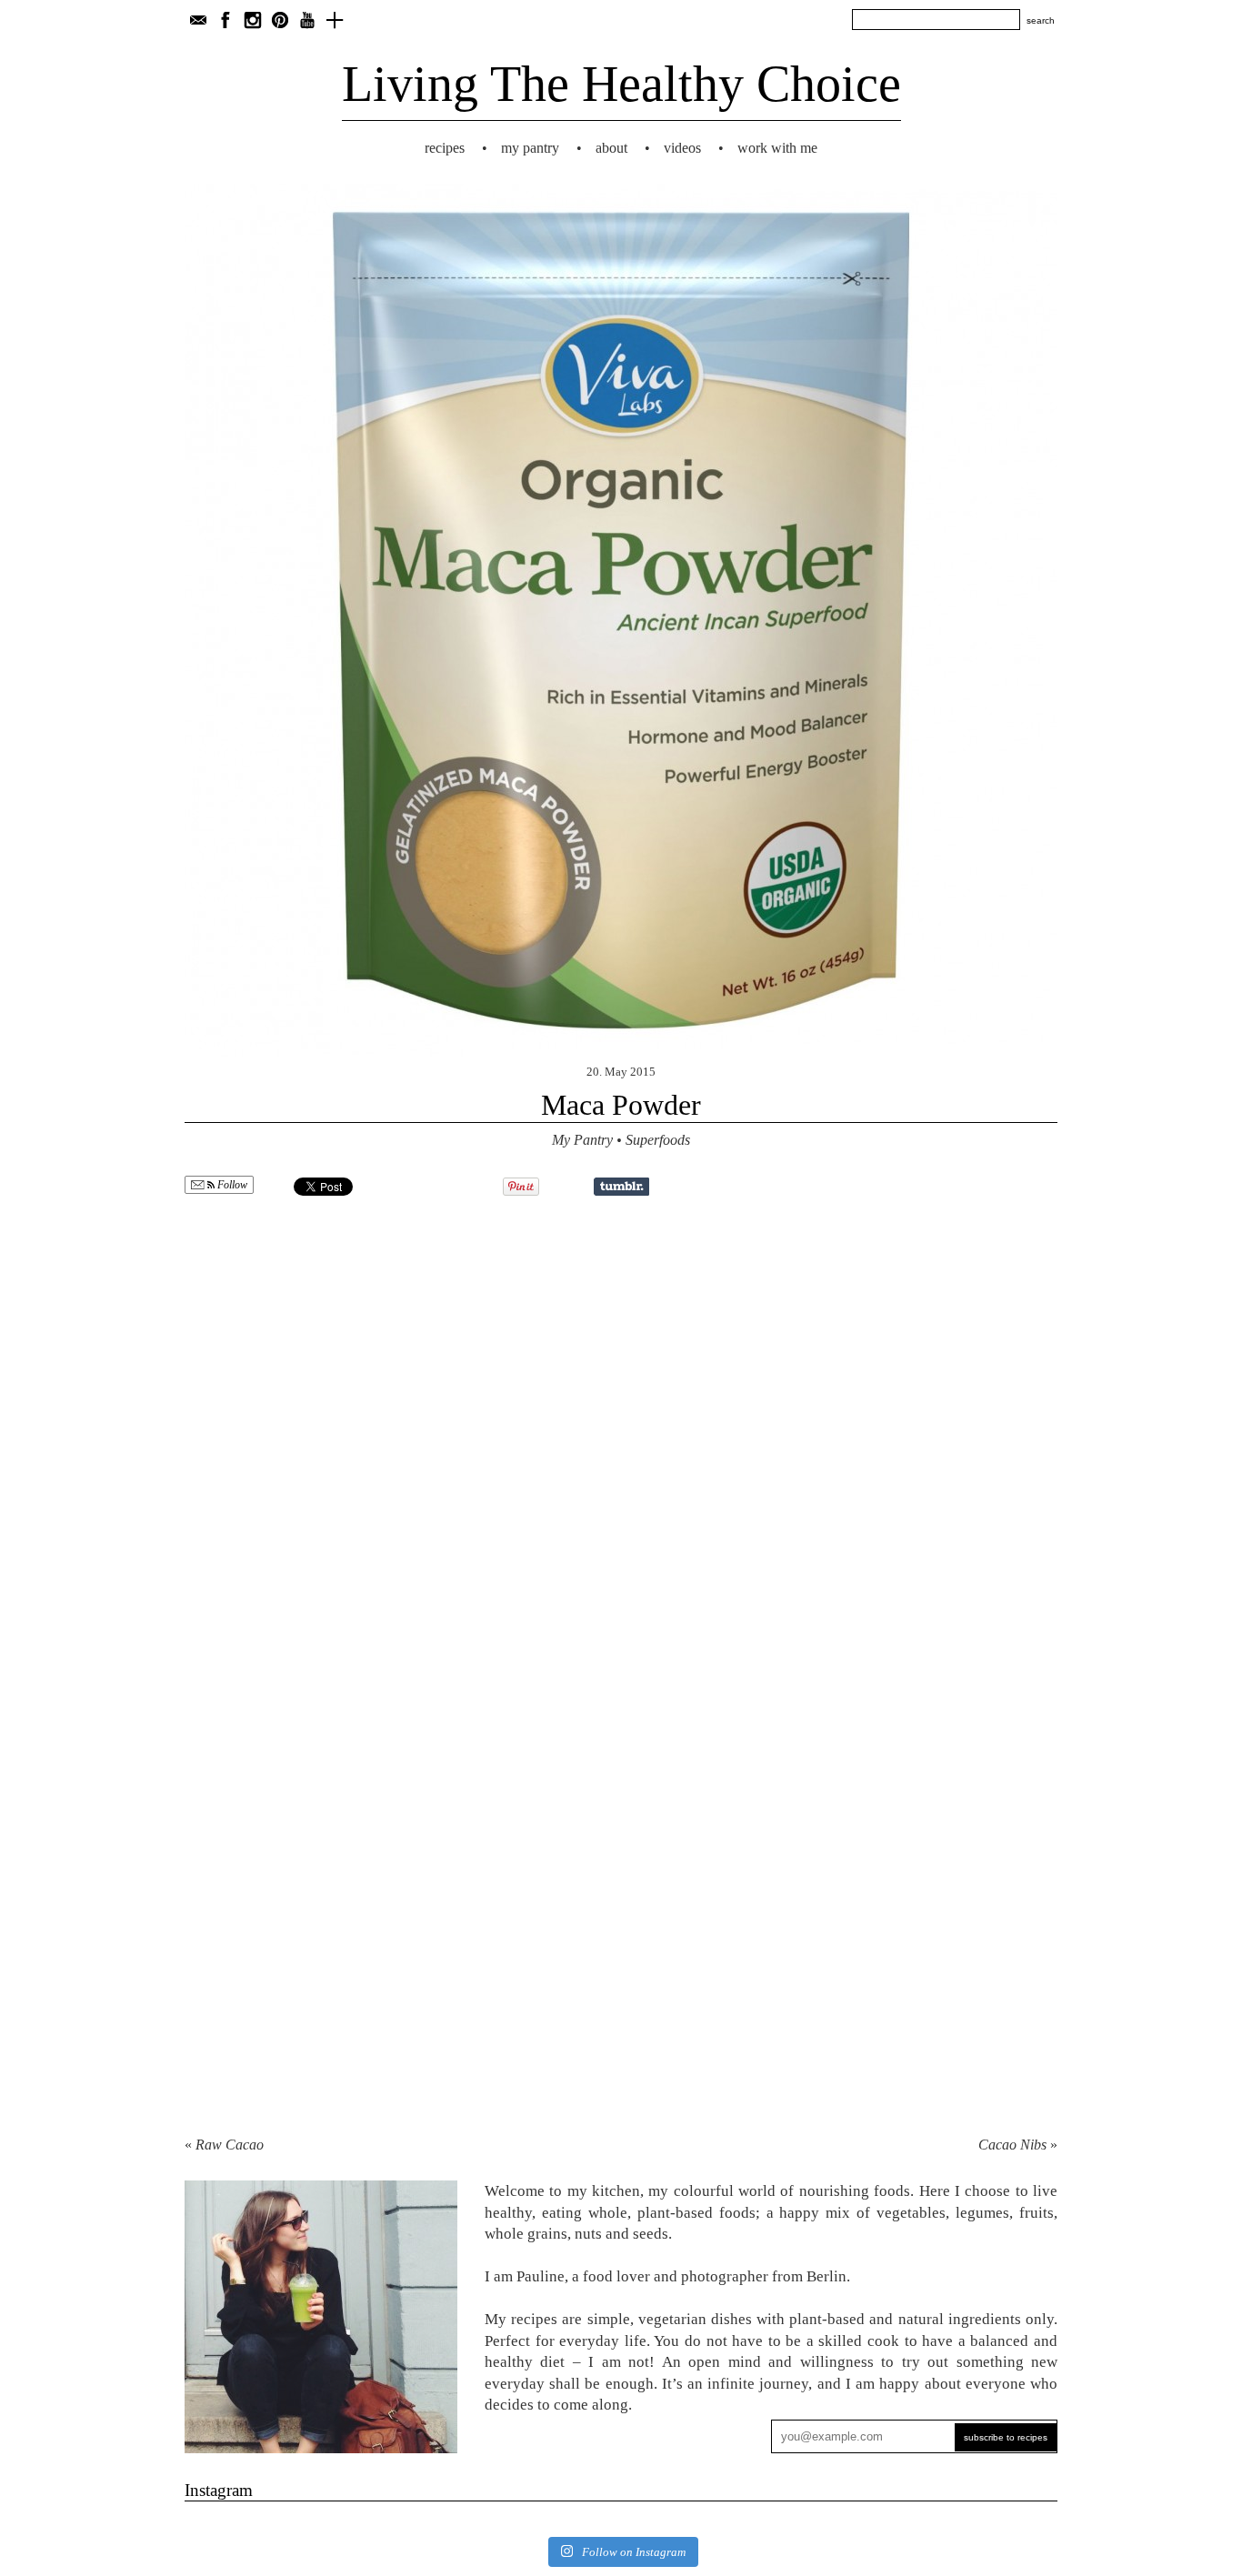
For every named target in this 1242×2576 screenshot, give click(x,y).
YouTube (307, 20)
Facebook (225, 20)
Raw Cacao (230, 2145)
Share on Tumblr (621, 1187)
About (611, 148)
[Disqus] (621, 1437)
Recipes (445, 148)
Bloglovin (335, 20)
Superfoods (658, 1140)
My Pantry (530, 148)
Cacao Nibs (1012, 2145)
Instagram (253, 20)
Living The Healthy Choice (621, 84)
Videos (682, 148)
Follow (231, 1185)
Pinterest (280, 20)
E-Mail (198, 20)
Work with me (777, 148)
